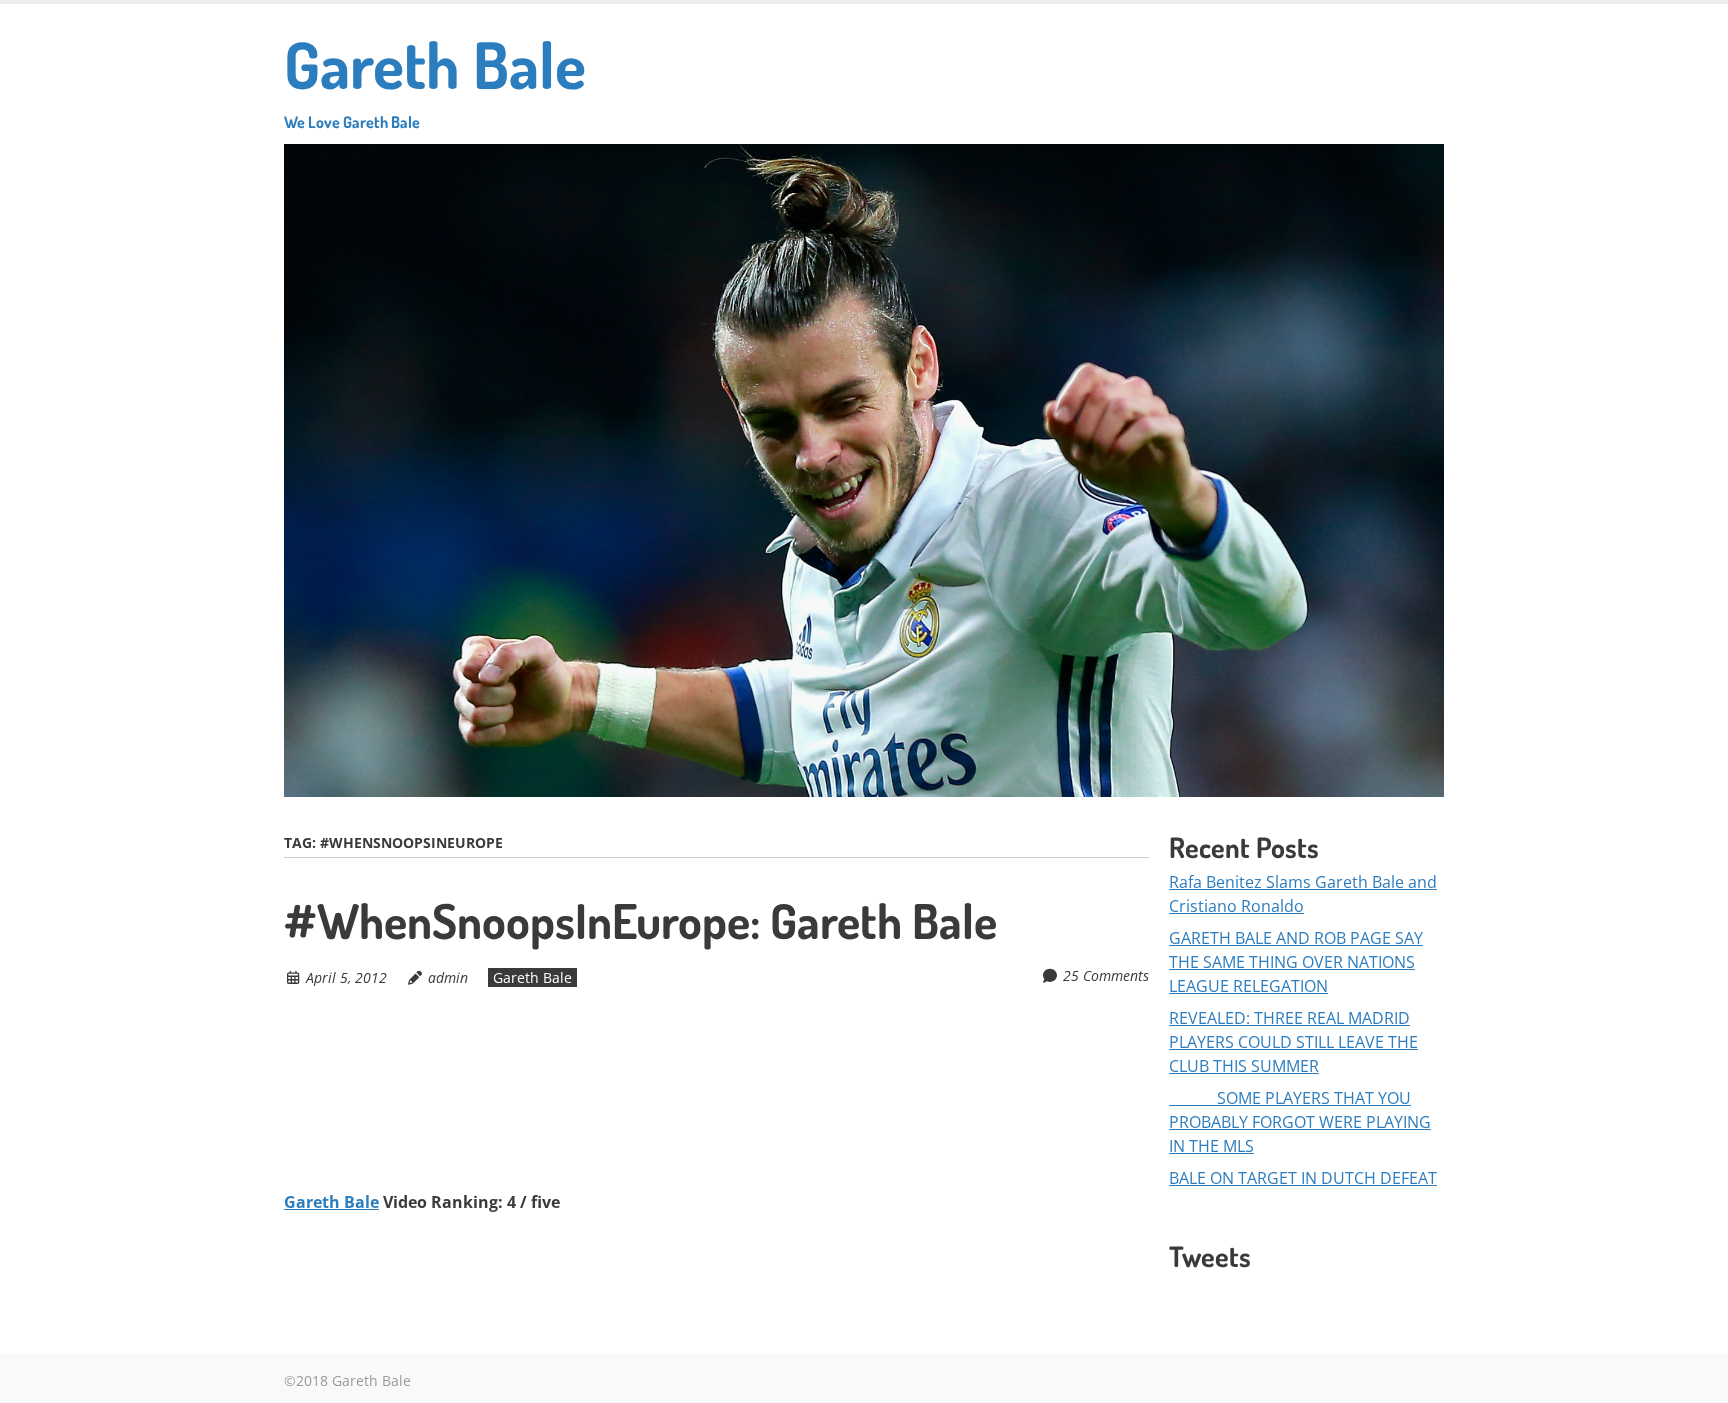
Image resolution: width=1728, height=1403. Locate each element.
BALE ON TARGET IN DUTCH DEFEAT (1303, 1178)
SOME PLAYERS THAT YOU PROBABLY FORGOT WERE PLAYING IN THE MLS (1300, 1122)
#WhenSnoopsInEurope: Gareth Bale (640, 920)
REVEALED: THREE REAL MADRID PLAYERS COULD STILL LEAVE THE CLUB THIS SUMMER (1293, 1042)
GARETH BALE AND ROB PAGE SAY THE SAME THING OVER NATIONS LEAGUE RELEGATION (1296, 962)
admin (448, 977)
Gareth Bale (435, 77)
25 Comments (1106, 975)
